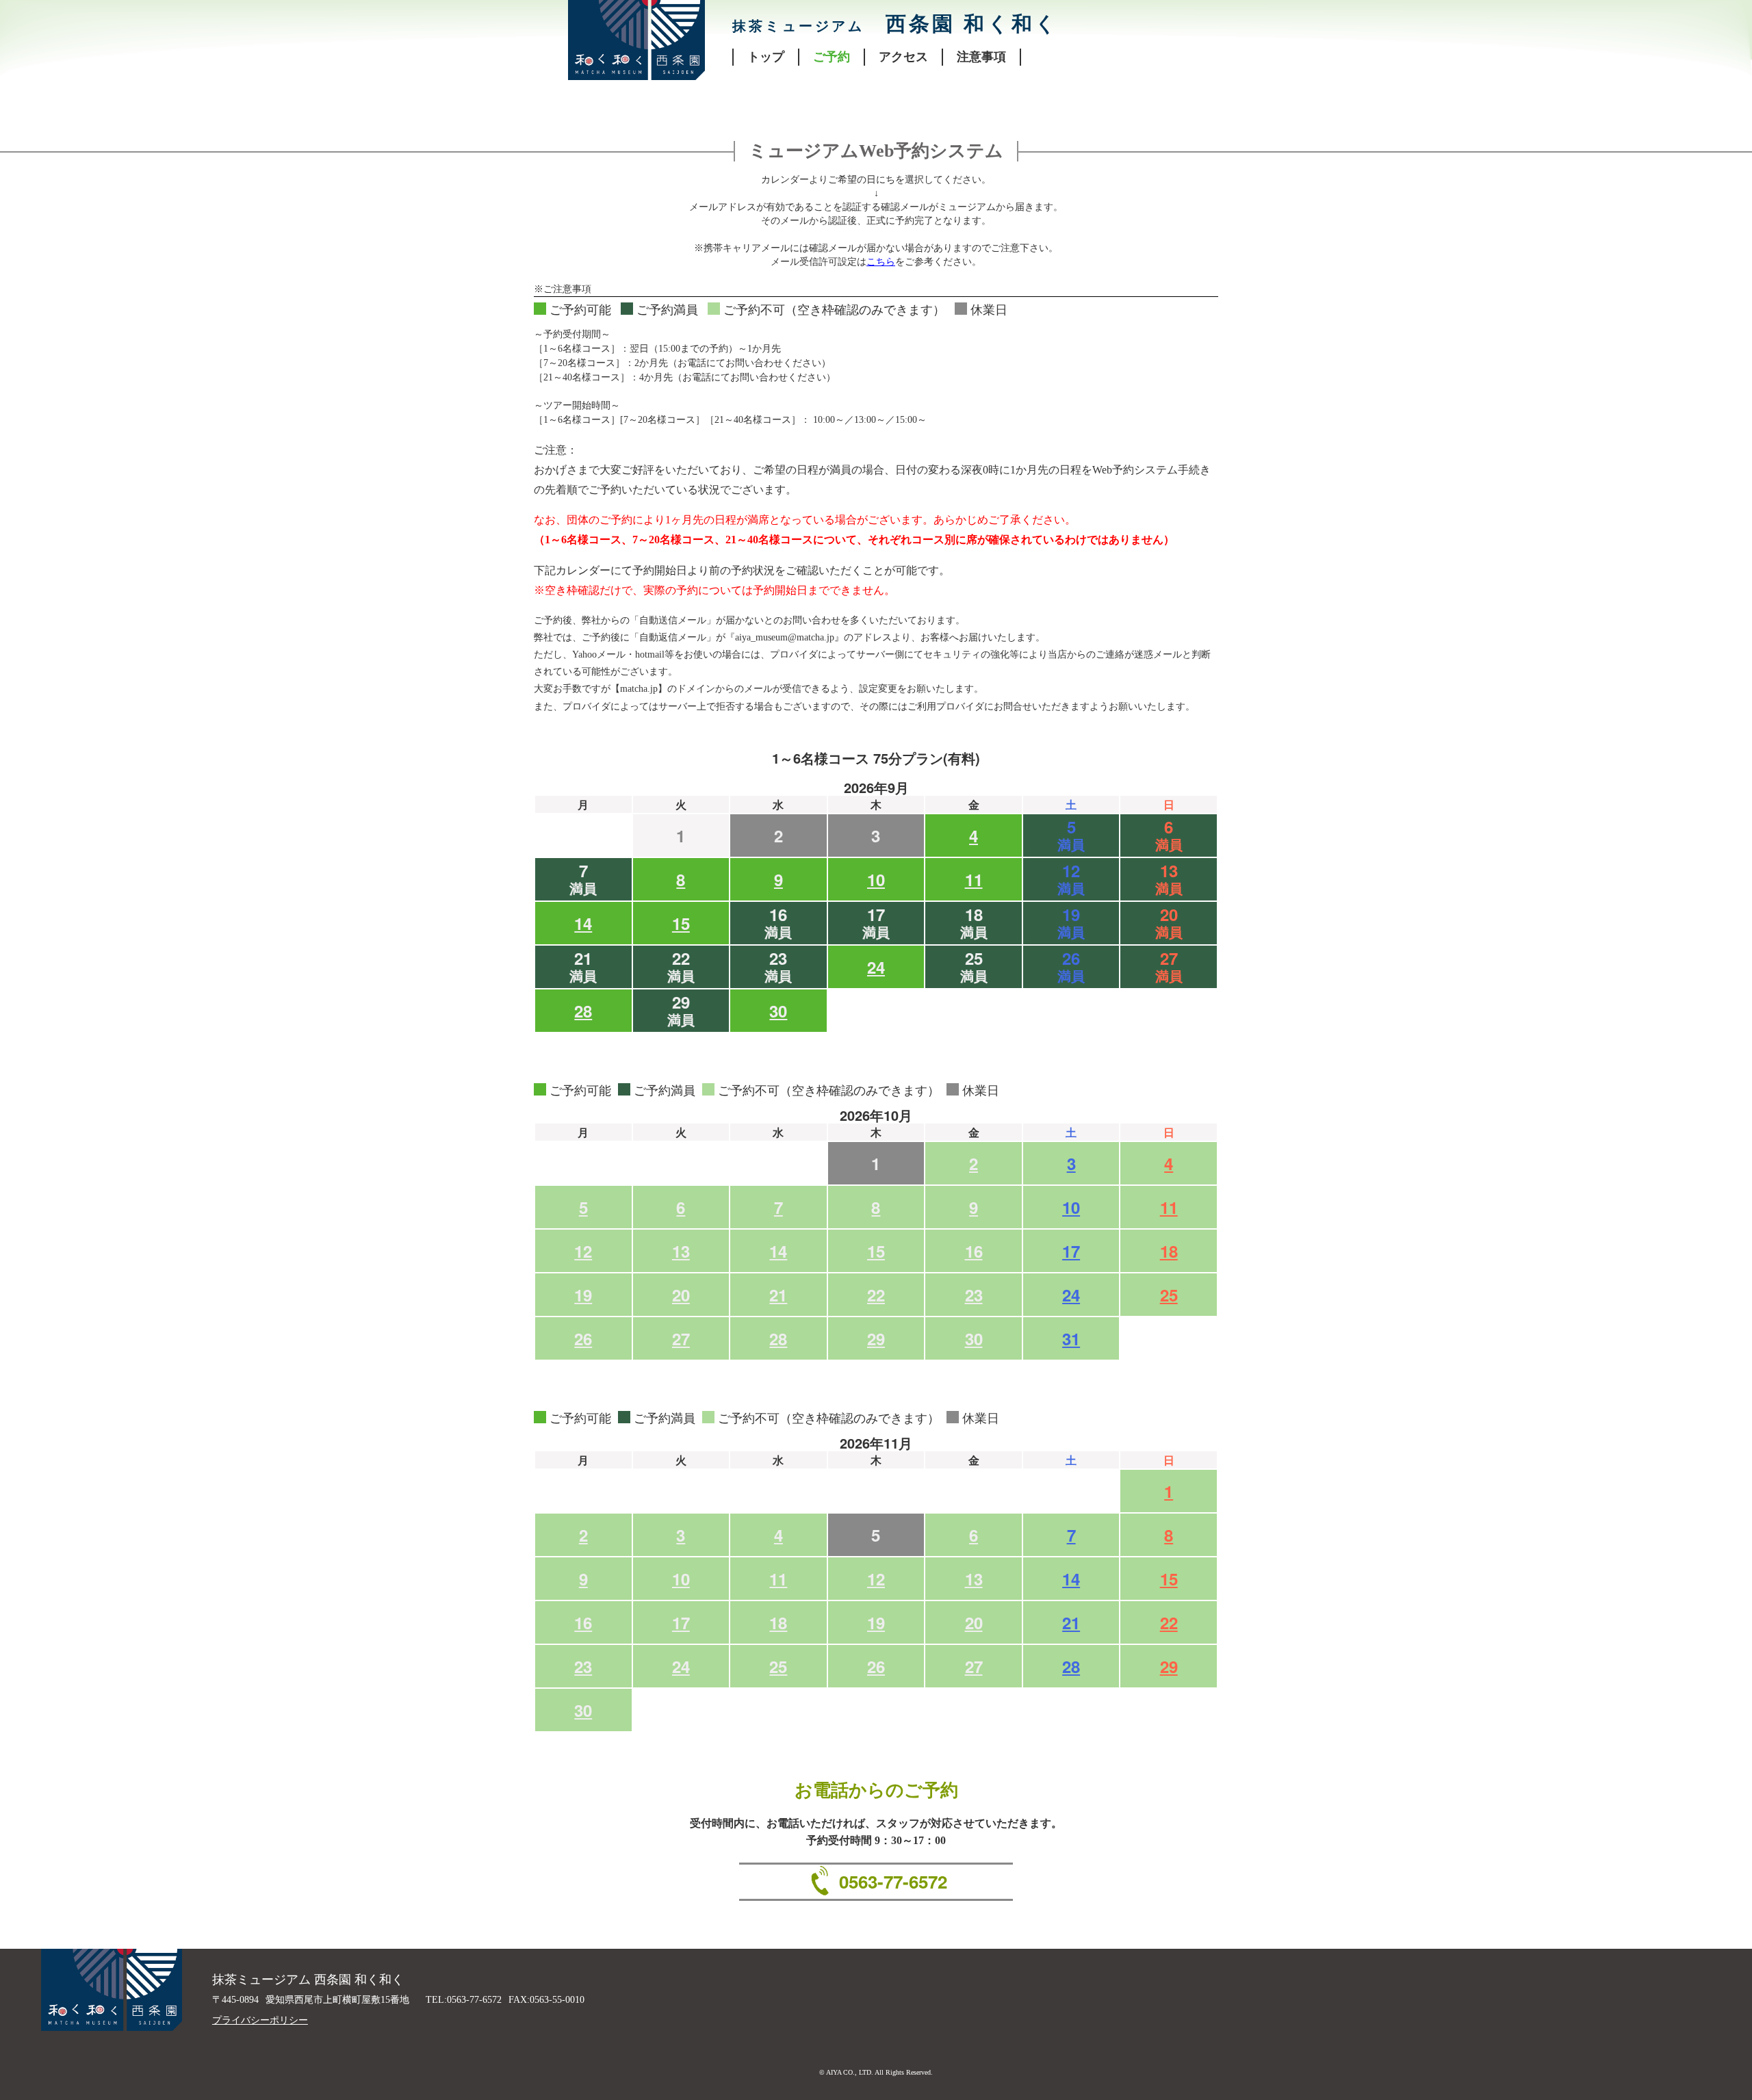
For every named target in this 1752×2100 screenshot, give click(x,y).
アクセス (903, 57)
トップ (766, 57)
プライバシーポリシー (260, 2020)
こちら (881, 262)
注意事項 (981, 57)
